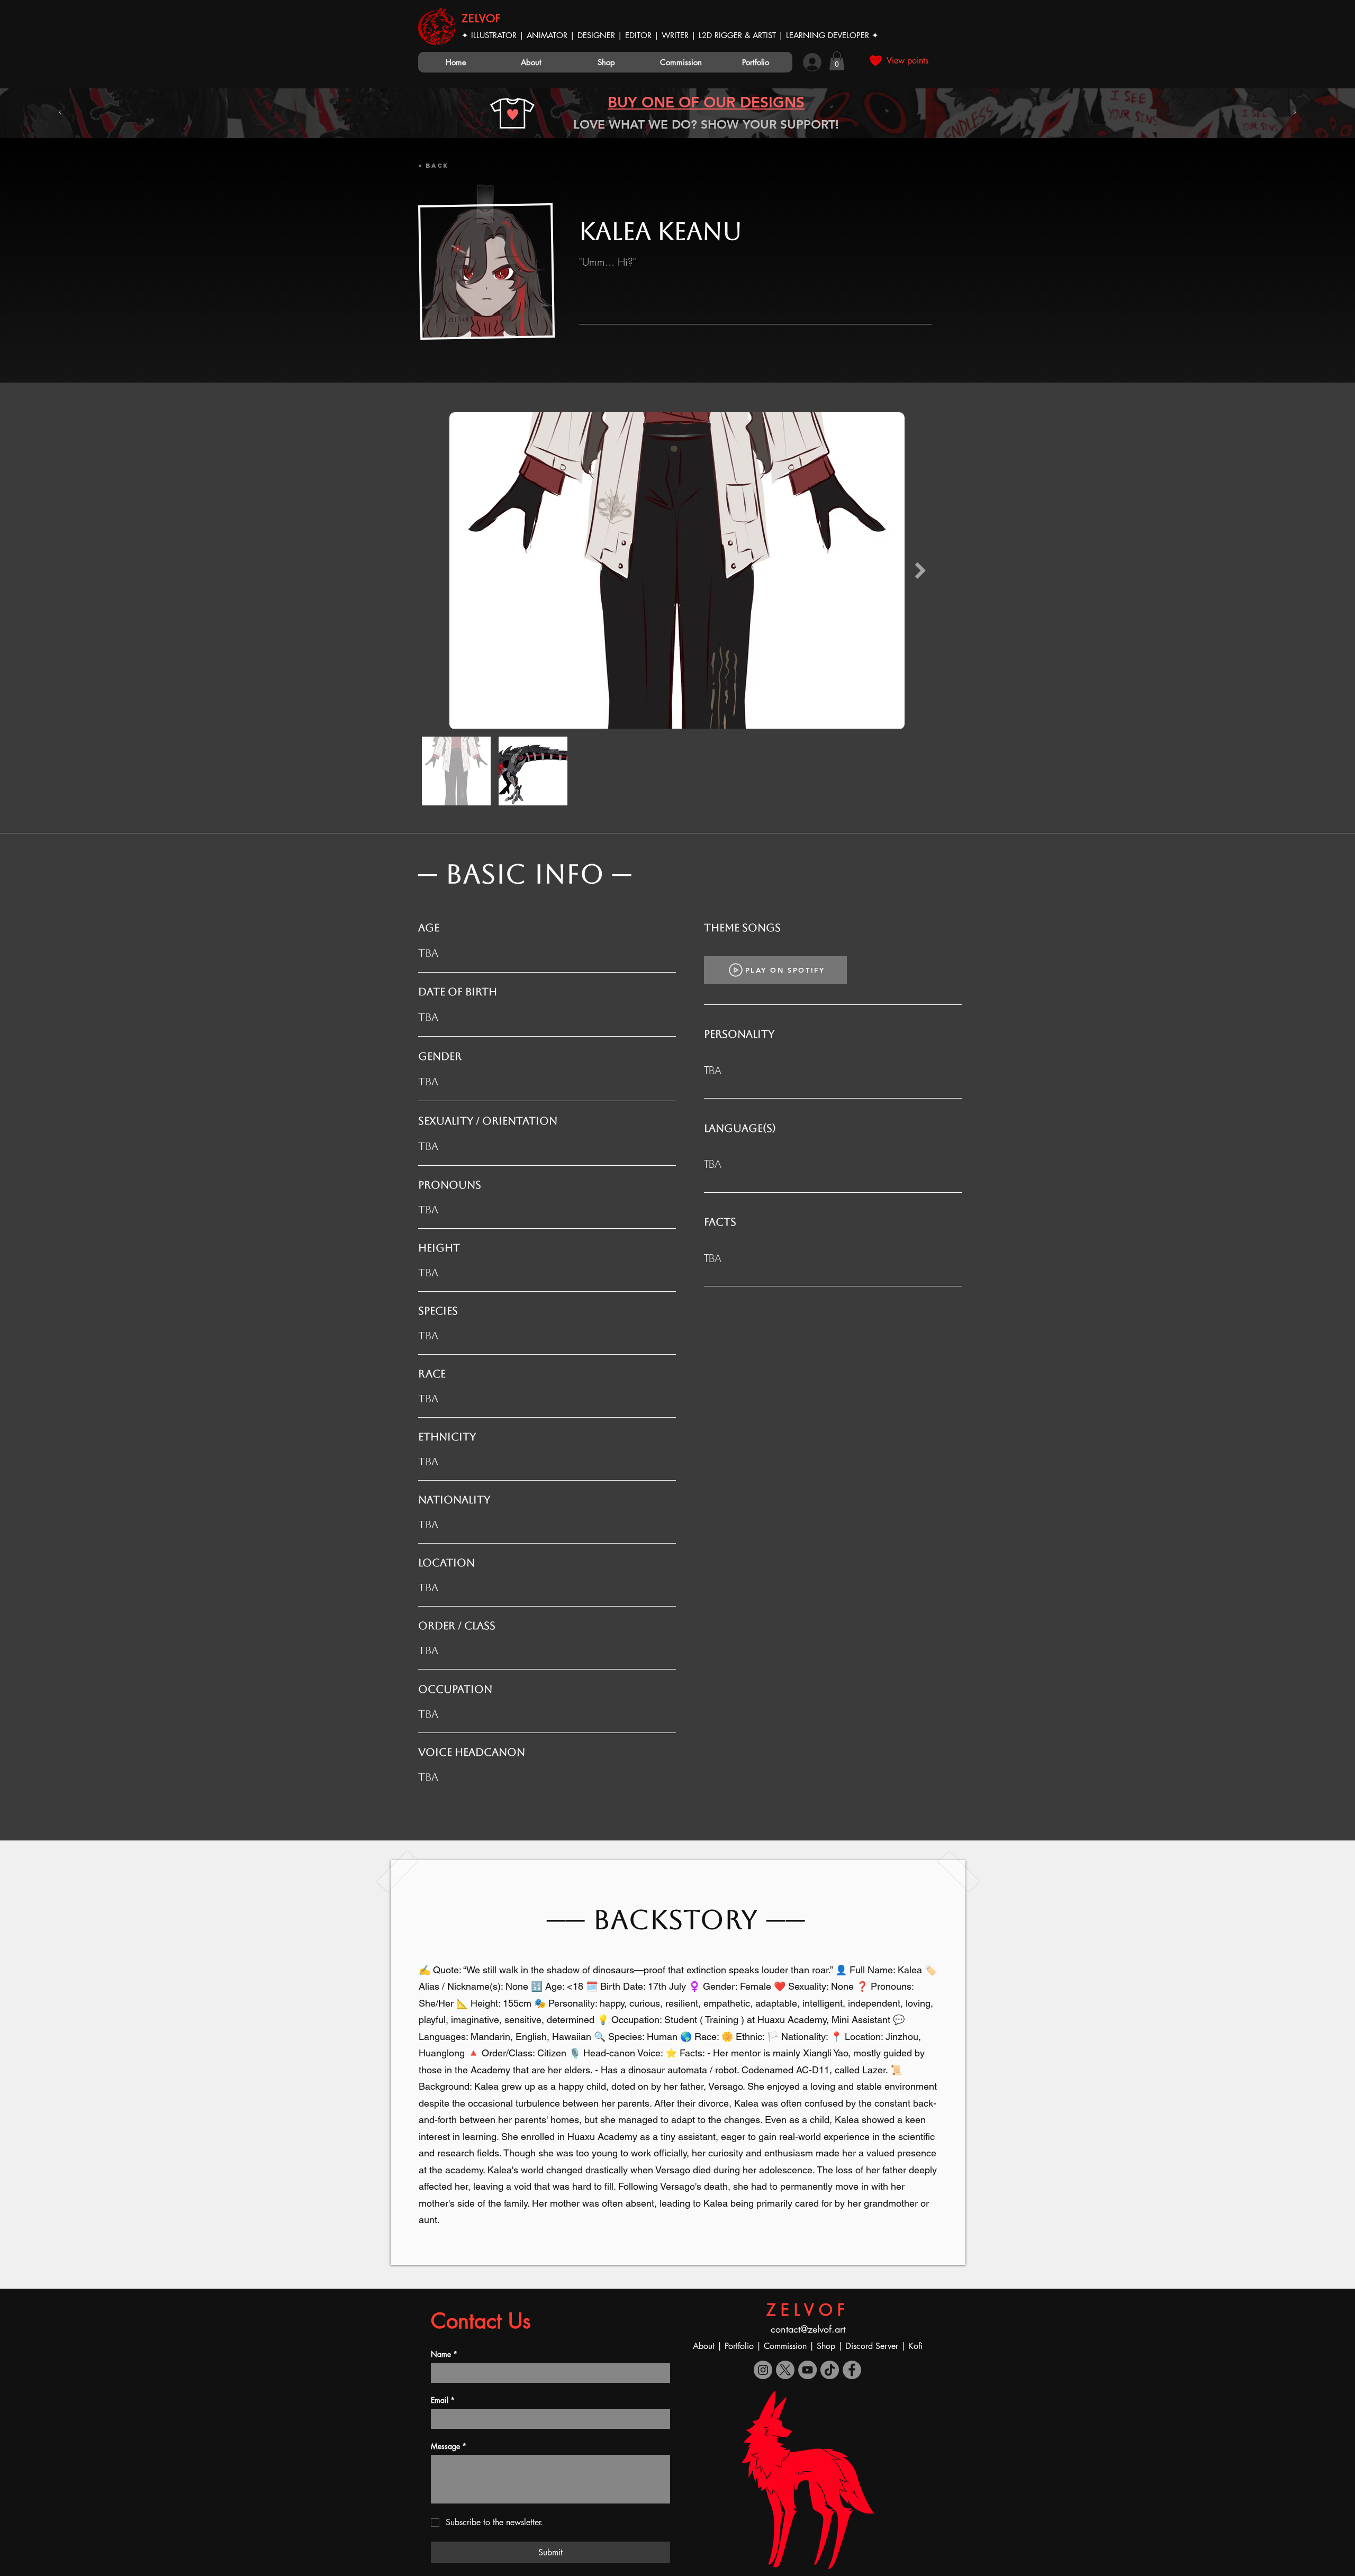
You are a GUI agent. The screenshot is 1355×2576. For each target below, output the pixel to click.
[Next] (1295, 113)
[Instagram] (763, 2370)
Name (444, 2354)
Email (443, 2400)
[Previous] (60, 113)
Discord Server (872, 2346)
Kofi (915, 2346)
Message (449, 2446)
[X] (785, 2370)
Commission (785, 2346)
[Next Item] (920, 571)
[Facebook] (852, 2370)
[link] (837, 61)
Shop (827, 2346)
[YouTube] (807, 2370)
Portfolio (740, 2346)
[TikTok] (830, 2370)
